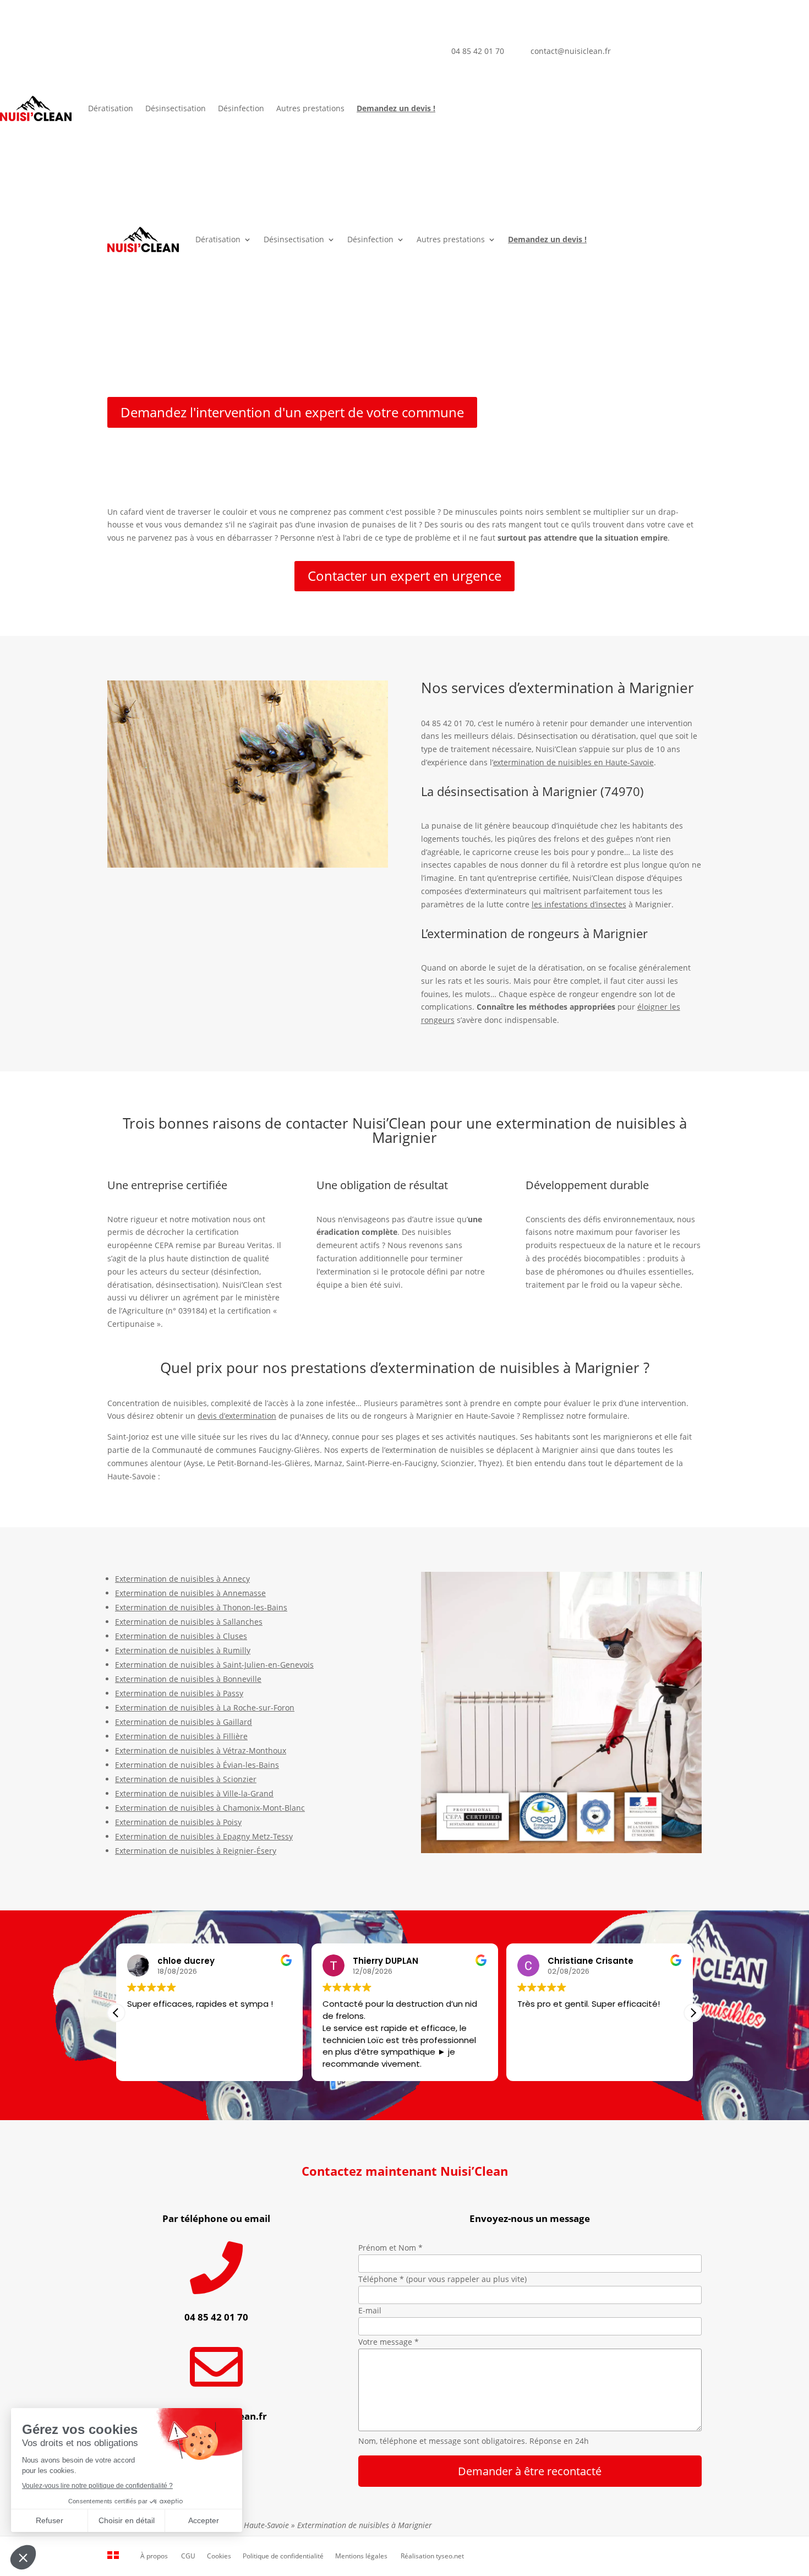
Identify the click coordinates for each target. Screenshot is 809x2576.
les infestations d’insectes (579, 904)
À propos (154, 2556)
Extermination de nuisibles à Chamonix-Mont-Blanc (210, 1808)
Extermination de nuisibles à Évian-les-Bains (197, 1765)
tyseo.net (450, 2556)
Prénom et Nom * (390, 2248)
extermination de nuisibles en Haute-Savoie (573, 762)
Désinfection (241, 108)
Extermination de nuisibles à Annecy (182, 1579)
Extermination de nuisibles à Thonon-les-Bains (201, 1607)
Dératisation (111, 108)
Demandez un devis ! (396, 108)
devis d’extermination (237, 1416)
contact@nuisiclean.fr (571, 51)
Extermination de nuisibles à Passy (179, 1693)
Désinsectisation (176, 108)
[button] (693, 2013)
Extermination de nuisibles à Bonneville (188, 1679)
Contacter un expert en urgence (404, 576)
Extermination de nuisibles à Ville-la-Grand (194, 1793)
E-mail (370, 2310)
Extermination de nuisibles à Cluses (181, 1636)
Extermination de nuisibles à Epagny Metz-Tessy (204, 1836)
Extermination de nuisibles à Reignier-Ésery (196, 1851)
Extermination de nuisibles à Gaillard (184, 1722)
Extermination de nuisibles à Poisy (178, 1822)
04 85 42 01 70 (478, 51)
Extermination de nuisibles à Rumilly (183, 1650)
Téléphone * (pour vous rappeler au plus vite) (442, 2279)
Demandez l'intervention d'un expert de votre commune (292, 412)
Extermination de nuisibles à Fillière (181, 1736)
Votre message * (389, 2342)
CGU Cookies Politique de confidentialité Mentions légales (284, 2556)
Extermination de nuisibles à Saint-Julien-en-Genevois (214, 1665)
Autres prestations (310, 108)
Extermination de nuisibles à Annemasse (190, 1593)
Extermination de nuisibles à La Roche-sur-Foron (205, 1708)
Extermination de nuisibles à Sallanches (189, 1622)
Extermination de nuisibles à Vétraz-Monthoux (201, 1750)
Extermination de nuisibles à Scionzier (186, 1779)
